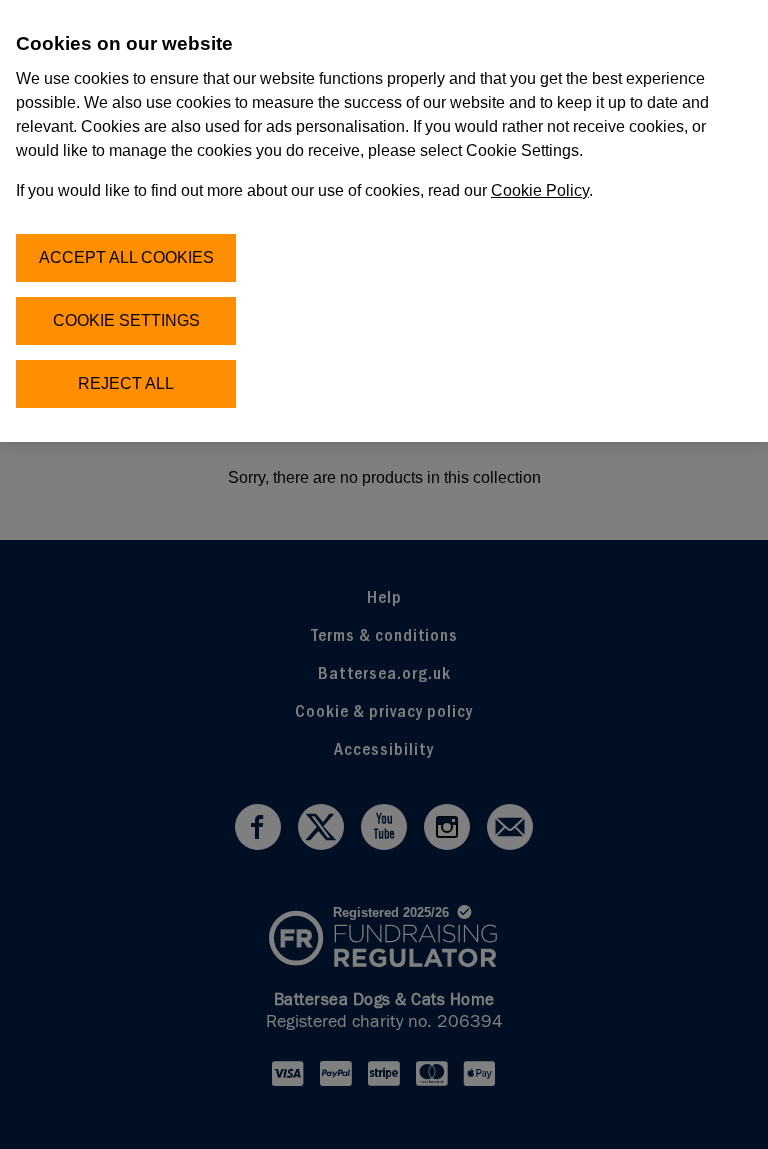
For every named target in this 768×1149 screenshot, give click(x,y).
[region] (384, 221)
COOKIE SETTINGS (126, 320)
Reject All (126, 383)
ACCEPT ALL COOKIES (126, 257)
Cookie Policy (540, 190)
